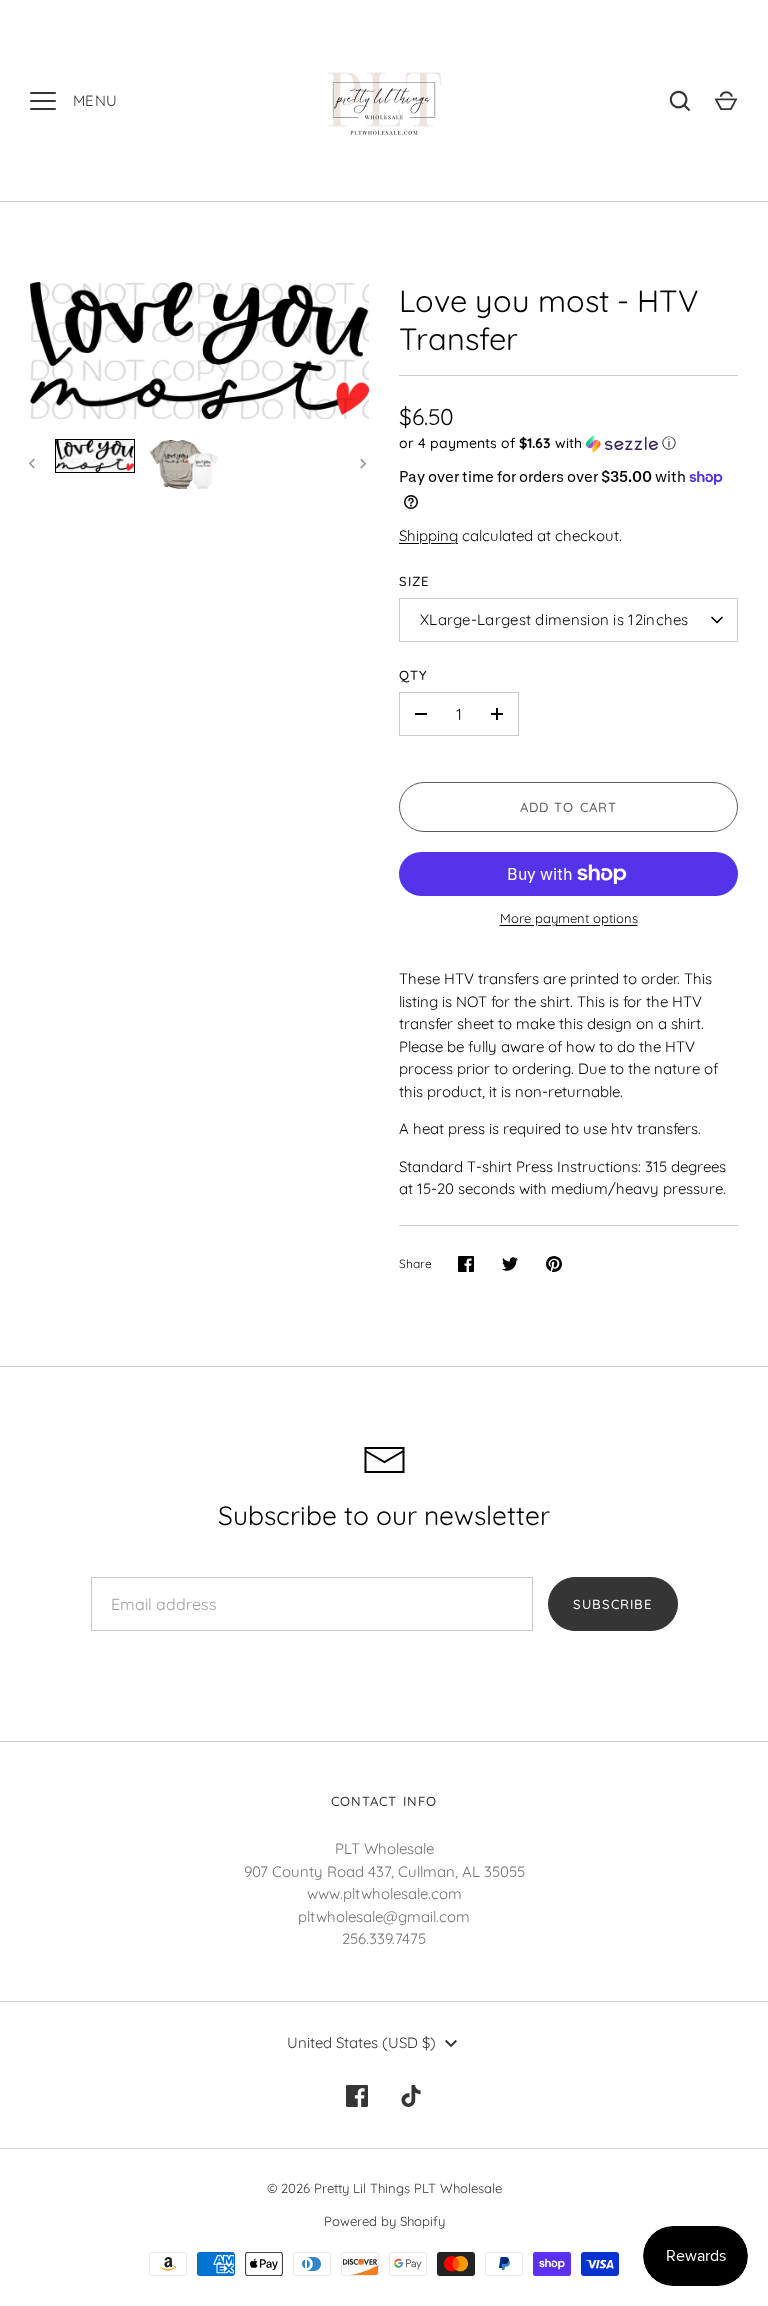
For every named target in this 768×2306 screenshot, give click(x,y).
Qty (413, 675)
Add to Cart (568, 807)
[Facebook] (357, 2096)
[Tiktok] (411, 2096)
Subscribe (612, 1604)
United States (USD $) (361, 2042)
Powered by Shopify (384, 2221)
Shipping (428, 535)
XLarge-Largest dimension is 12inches (554, 619)
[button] (568, 443)
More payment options (569, 918)
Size (414, 581)
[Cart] (726, 101)
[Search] (680, 101)
